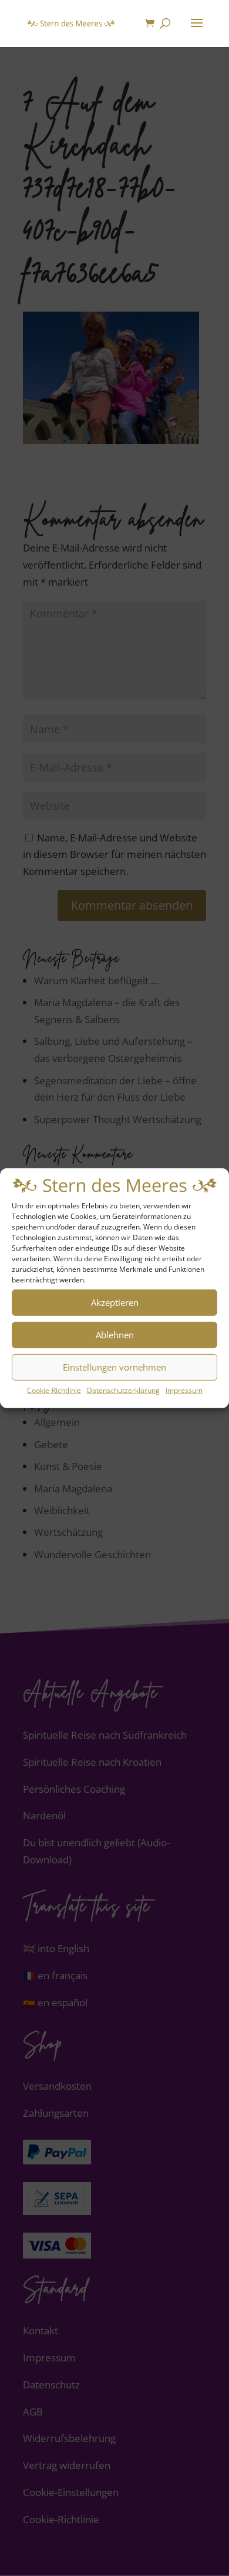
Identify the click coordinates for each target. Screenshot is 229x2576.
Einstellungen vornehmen (114, 1367)
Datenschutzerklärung (123, 1390)
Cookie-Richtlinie (54, 1390)
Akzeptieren (115, 1302)
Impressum (184, 1390)
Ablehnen (115, 1335)
